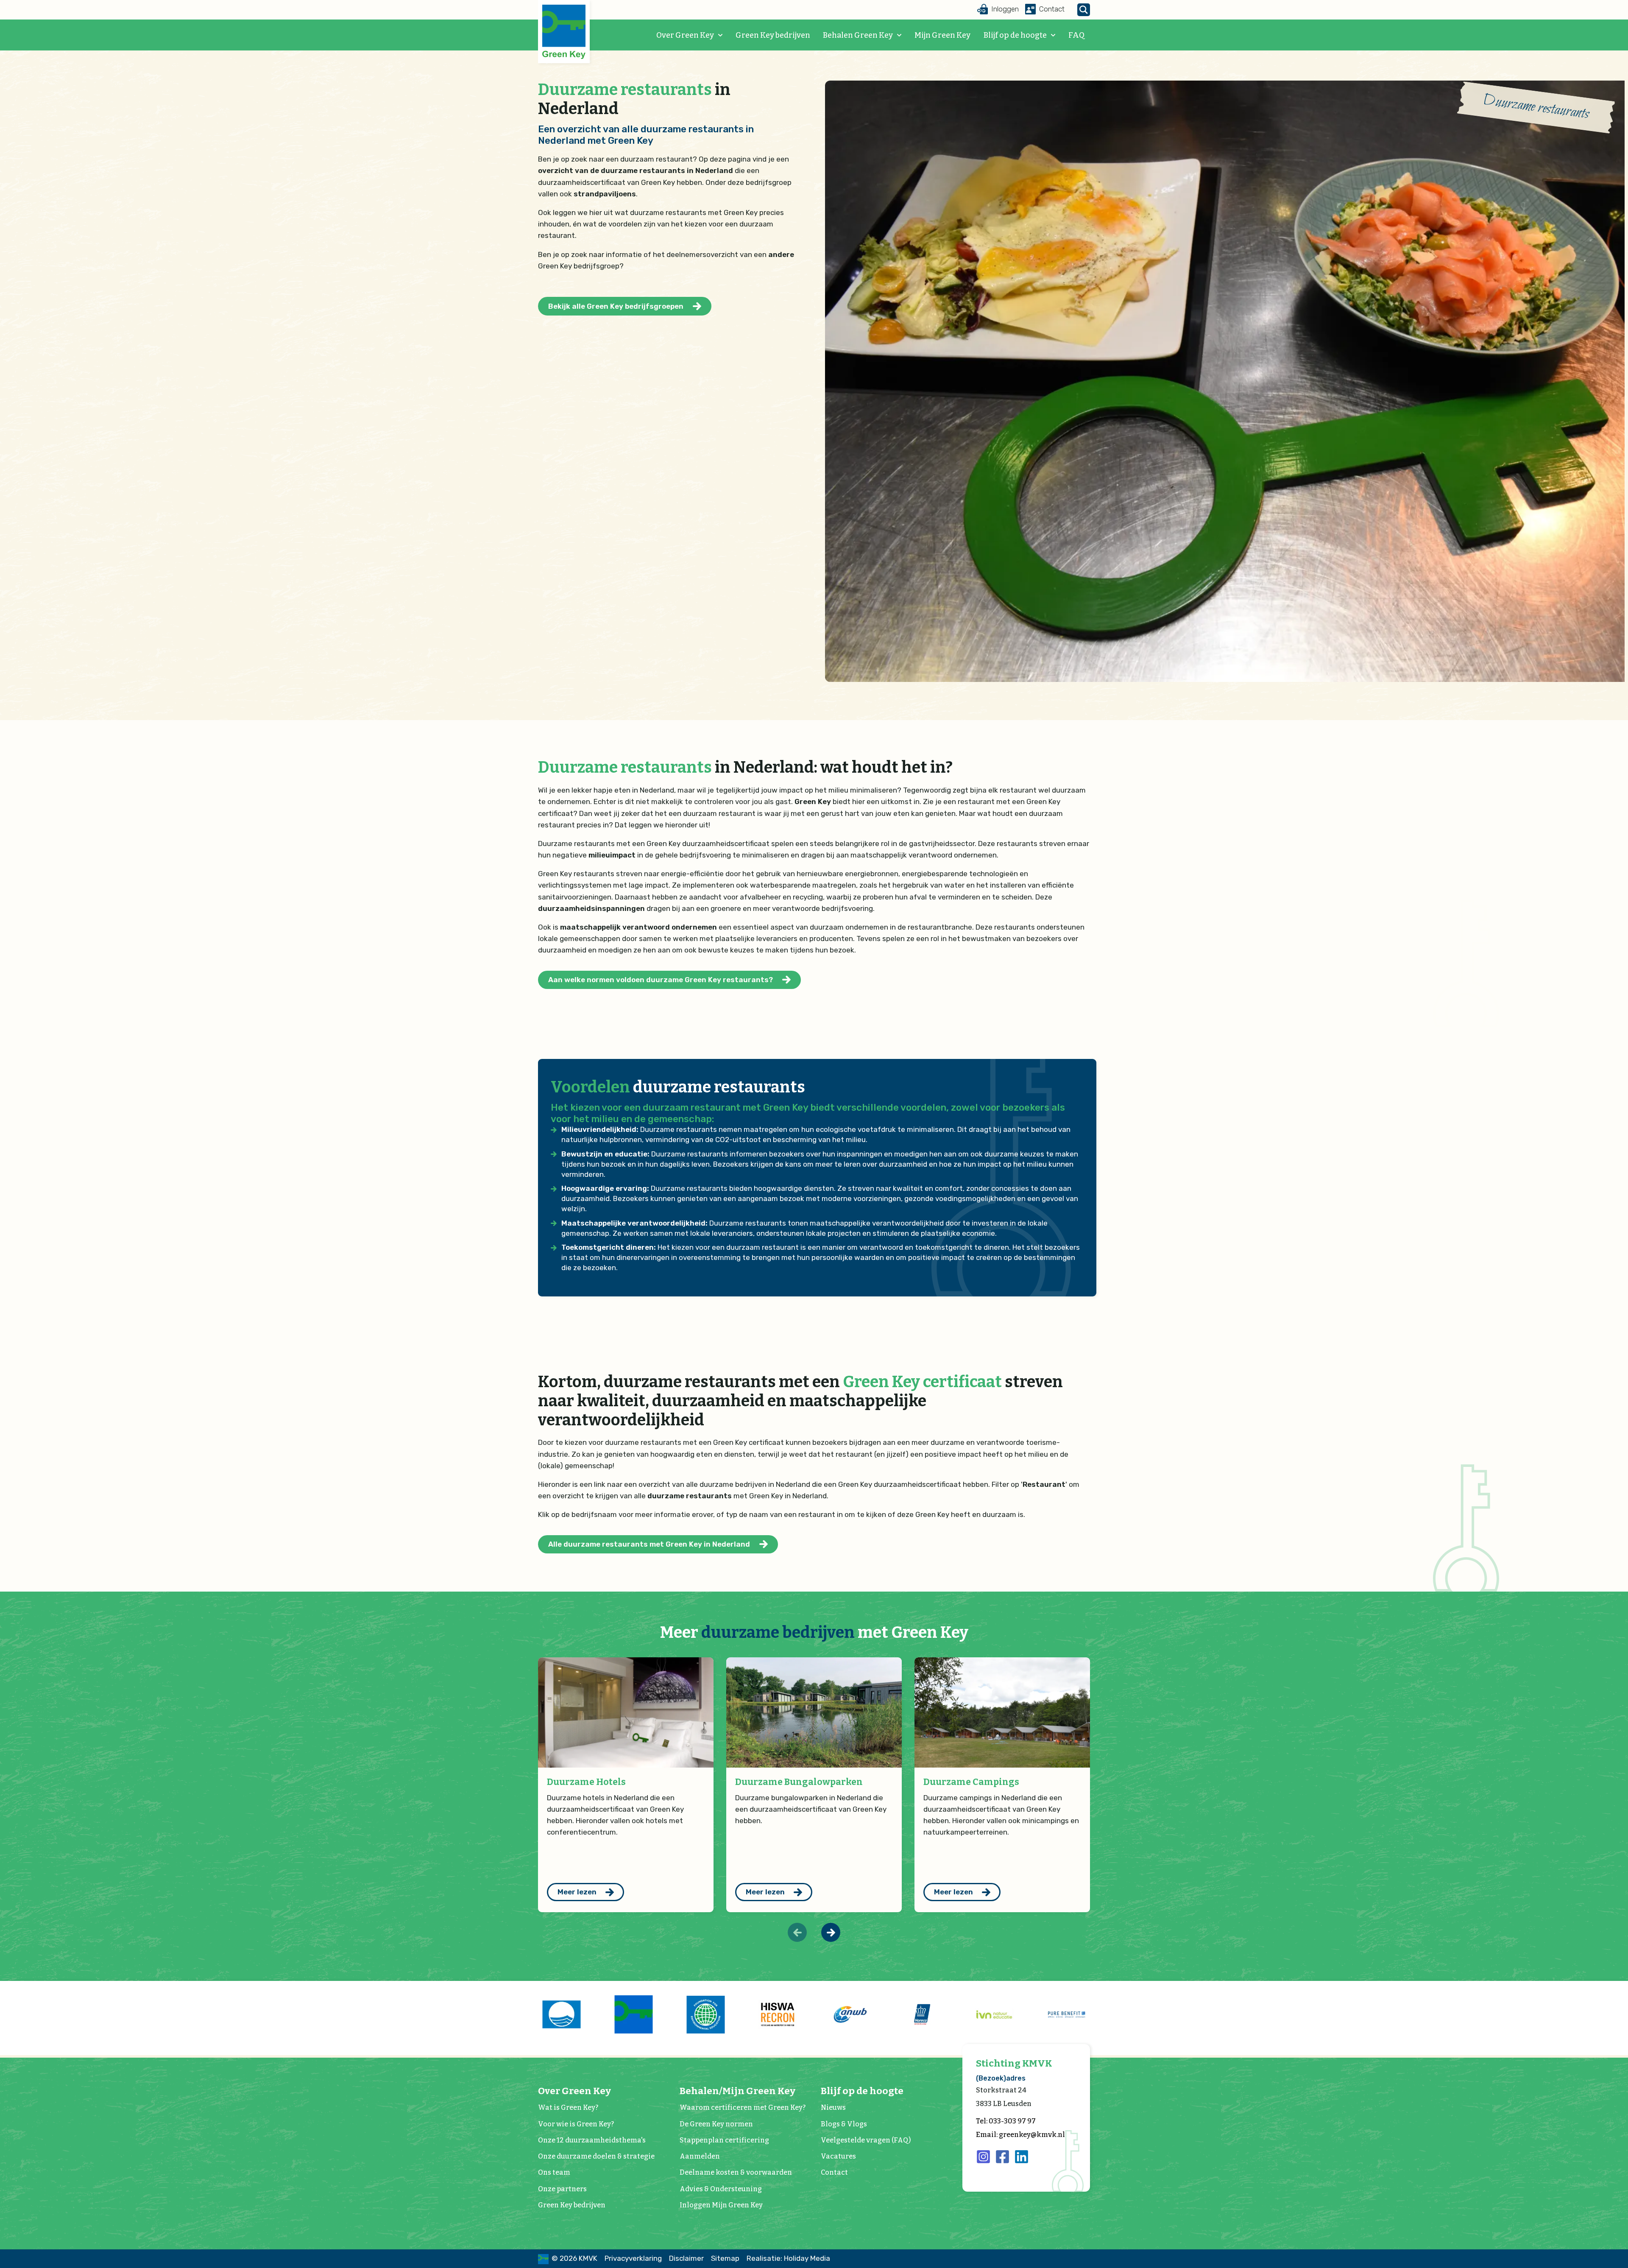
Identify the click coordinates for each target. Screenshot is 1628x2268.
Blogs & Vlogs (844, 2124)
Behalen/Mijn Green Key (737, 2091)
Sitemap (725, 2258)
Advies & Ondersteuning (721, 2189)
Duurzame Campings (971, 1782)
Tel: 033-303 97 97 (1006, 2121)
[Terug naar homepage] (564, 32)
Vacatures (838, 2156)
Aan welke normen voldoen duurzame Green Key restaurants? (661, 980)
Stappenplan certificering (724, 2140)
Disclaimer (686, 2258)
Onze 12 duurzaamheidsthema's (592, 2140)
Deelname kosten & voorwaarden (736, 2172)
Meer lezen (577, 1892)
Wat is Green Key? (568, 2107)
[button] (831, 1932)
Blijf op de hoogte (1015, 35)
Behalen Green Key (858, 35)
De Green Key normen (716, 2124)
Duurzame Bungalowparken (799, 1782)
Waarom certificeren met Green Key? (743, 2107)
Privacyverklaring (633, 2258)
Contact (834, 2172)
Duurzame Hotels (586, 1782)
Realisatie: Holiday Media (788, 2258)
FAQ (1076, 35)
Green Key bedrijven (773, 35)
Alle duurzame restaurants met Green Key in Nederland (649, 1544)
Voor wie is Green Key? (576, 2124)
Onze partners (562, 2189)
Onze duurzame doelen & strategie (596, 2156)
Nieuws (833, 2107)
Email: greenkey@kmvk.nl (1020, 2135)
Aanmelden (700, 2156)
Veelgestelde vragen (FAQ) (866, 2140)
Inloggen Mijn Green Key (721, 2205)
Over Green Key (685, 35)
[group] (561, 2014)
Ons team (554, 2172)
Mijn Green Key (942, 35)
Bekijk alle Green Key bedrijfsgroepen (616, 306)
